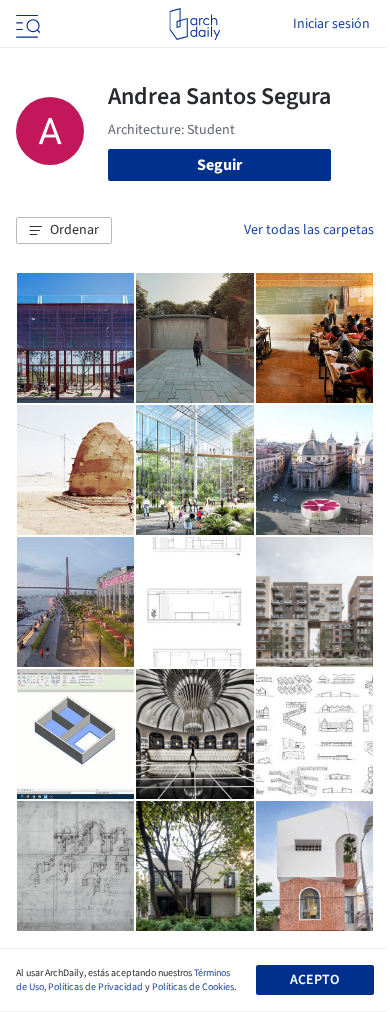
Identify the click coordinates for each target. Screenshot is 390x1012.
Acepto (314, 980)
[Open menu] (26, 24)
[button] (64, 231)
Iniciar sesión (331, 24)
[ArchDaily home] (194, 24)
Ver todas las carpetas (309, 230)
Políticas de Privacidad (95, 987)
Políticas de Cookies (193, 987)
